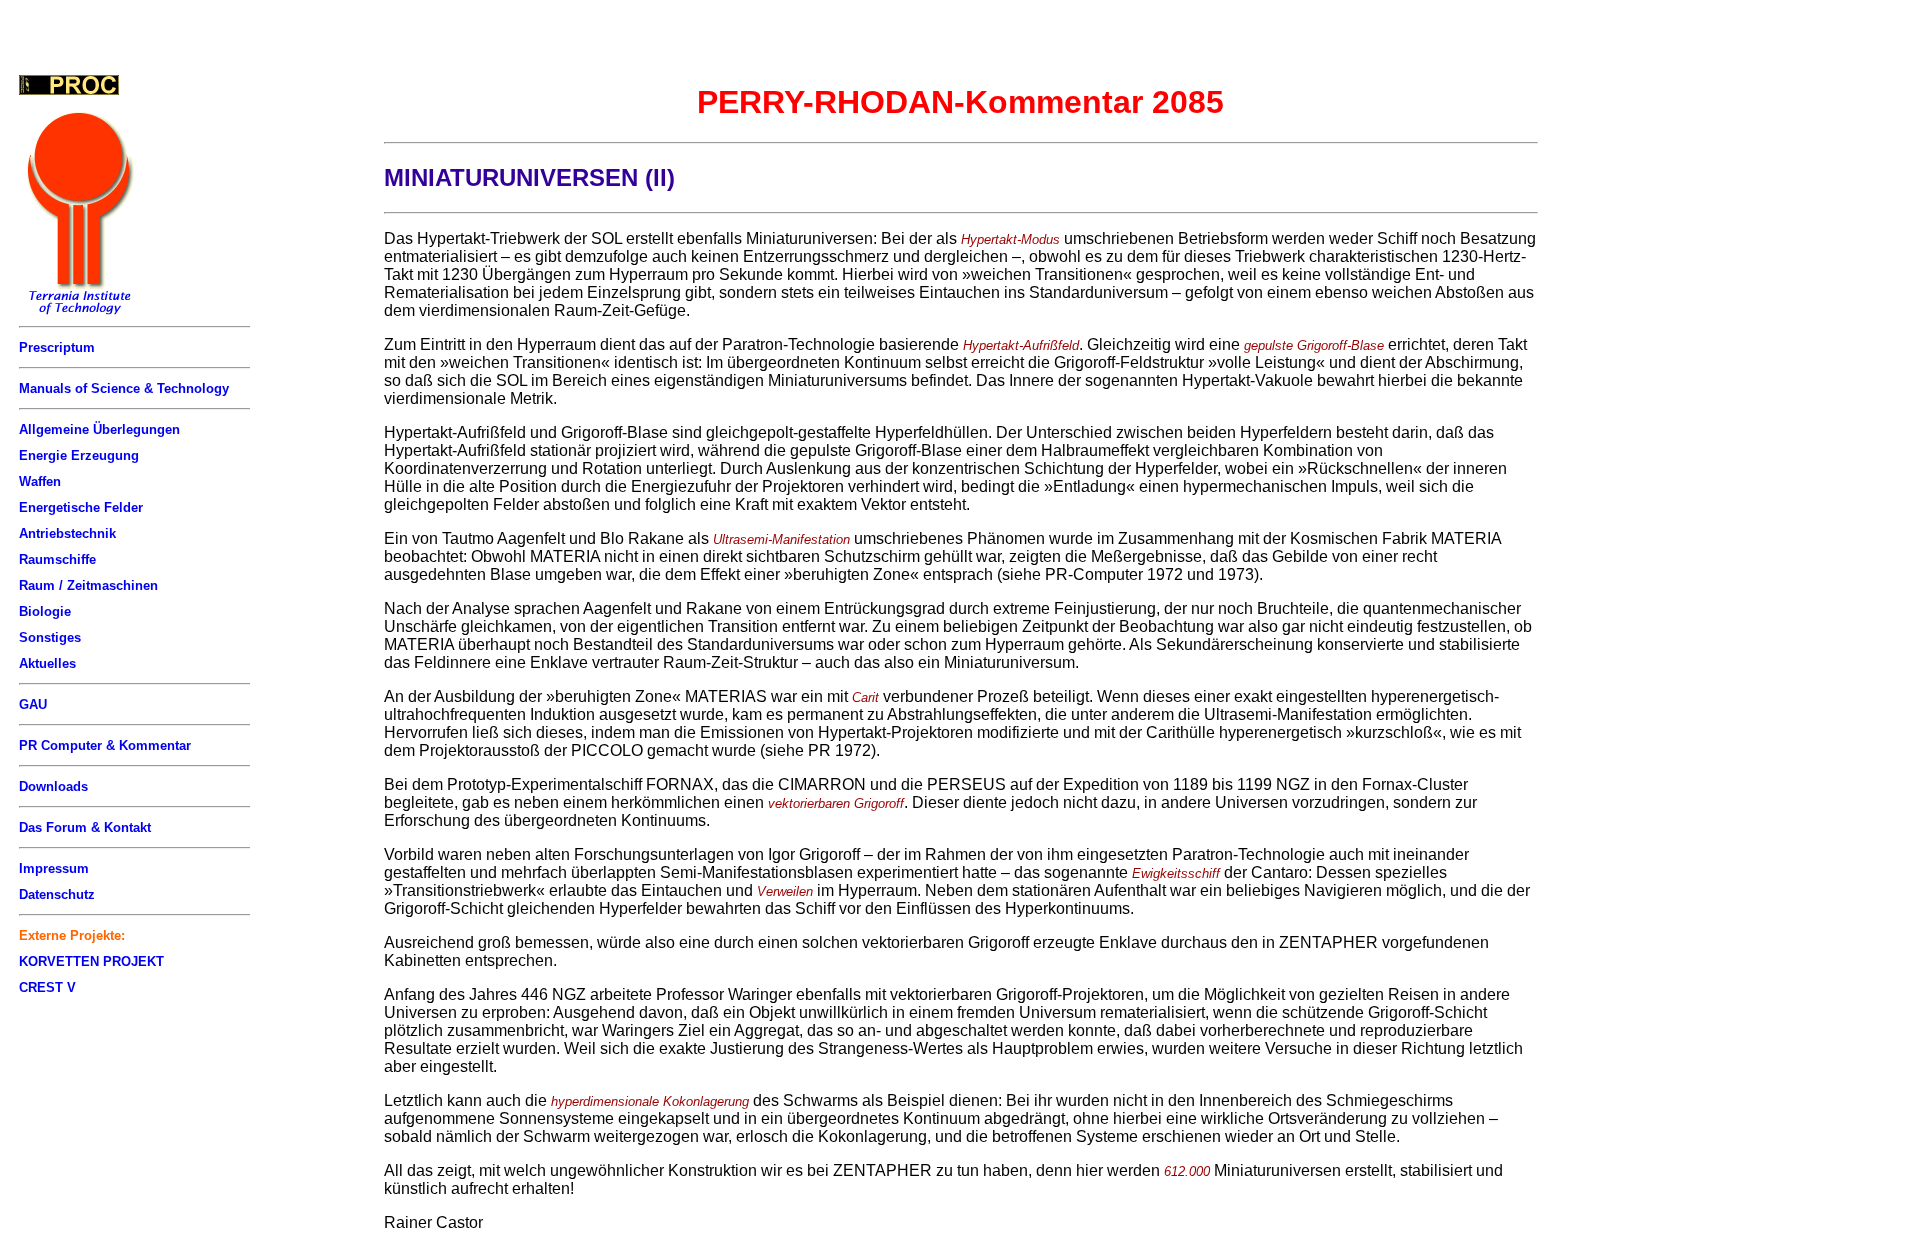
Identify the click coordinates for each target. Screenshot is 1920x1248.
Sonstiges (50, 637)
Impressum (54, 868)
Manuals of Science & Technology (124, 388)
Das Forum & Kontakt (85, 827)
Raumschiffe (57, 559)
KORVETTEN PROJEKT (91, 961)
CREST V (47, 987)
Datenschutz (57, 894)
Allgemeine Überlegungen (99, 429)
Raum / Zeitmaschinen (88, 585)
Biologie (45, 611)
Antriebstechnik (67, 533)
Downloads (53, 786)
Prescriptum (57, 347)
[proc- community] (69, 85)
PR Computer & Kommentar (105, 745)
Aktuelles (47, 663)
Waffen (40, 481)
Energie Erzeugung (79, 455)
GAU (33, 704)
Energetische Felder (81, 507)
